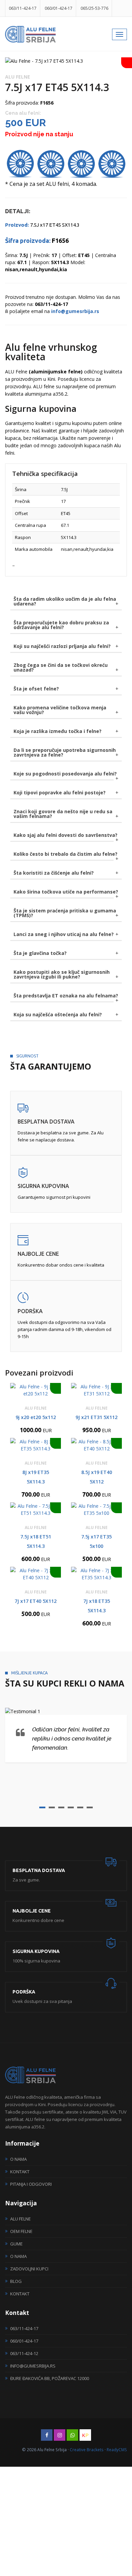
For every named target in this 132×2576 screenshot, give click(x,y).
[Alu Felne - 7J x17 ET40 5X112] (36, 1574)
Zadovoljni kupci (29, 2269)
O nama (18, 2159)
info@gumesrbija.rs (33, 2366)
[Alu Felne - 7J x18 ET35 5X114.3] (96, 1574)
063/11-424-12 (24, 2353)
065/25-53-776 (94, 8)
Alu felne (20, 2219)
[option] (66, 61)
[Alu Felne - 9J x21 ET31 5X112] (96, 1390)
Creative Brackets (87, 2450)
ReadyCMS (117, 2450)
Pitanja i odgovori (31, 2184)
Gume (16, 2244)
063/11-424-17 (23, 8)
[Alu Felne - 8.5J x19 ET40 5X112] (96, 1445)
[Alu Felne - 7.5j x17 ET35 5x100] (96, 1509)
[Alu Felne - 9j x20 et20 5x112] (36, 1390)
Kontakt (20, 2172)
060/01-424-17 (59, 8)
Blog (16, 2281)
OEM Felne (21, 2231)
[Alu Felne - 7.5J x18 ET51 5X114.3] (36, 1509)
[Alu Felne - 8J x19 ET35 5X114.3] (36, 1445)
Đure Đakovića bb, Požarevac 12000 (50, 2378)
